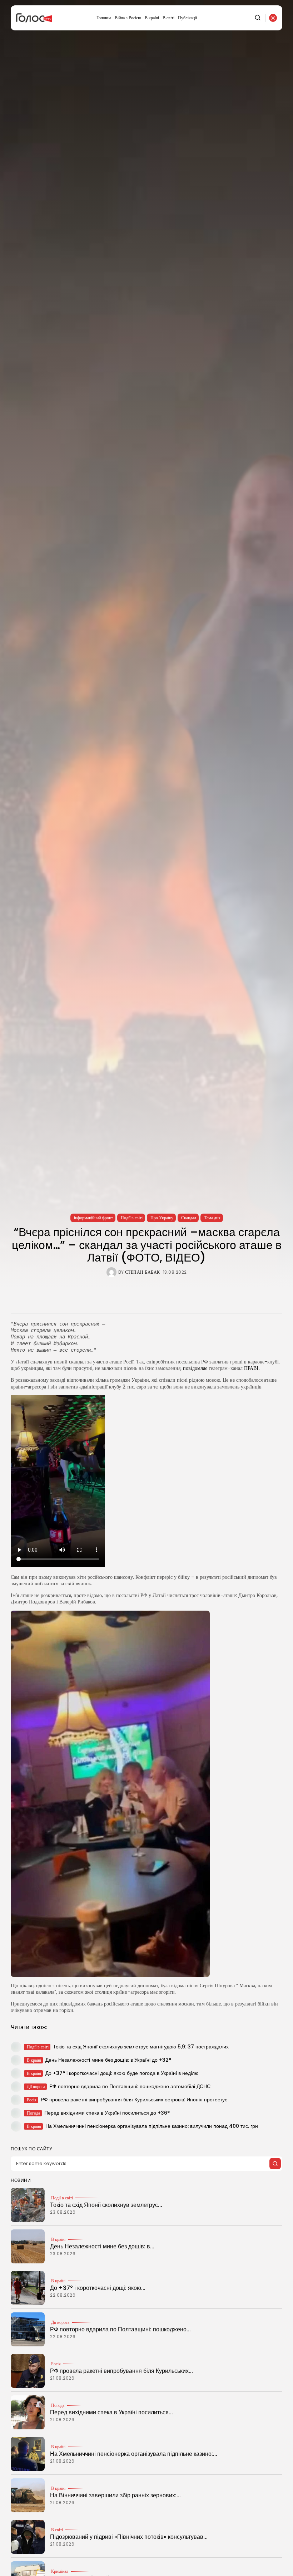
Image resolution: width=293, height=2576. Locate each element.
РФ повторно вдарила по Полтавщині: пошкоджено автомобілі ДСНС (130, 2086)
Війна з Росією (128, 18)
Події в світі (132, 1218)
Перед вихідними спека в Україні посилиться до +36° (107, 2113)
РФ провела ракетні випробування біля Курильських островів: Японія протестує (134, 2100)
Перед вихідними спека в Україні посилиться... (111, 2412)
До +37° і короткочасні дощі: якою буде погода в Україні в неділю (122, 2073)
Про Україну (162, 1218)
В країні (152, 18)
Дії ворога (60, 2322)
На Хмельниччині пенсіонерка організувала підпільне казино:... (134, 2454)
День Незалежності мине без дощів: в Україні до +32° (108, 2060)
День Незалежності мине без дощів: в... (102, 2246)
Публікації (187, 18)
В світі (168, 18)
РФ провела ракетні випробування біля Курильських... (121, 2371)
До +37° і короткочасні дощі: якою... (98, 2288)
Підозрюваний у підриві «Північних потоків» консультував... (129, 2537)
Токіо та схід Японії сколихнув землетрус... (106, 2205)
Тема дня (212, 1218)
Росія (56, 2364)
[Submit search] (275, 2164)
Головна (104, 18)
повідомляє (196, 1368)
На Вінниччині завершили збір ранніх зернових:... (115, 2495)
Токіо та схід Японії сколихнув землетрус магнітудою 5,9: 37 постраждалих (141, 2047)
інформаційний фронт (93, 1218)
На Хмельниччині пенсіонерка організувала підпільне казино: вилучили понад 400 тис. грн (152, 2126)
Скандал (189, 1218)
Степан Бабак (143, 1272)
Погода (58, 2405)
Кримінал (60, 2571)
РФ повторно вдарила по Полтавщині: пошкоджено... (120, 2329)
